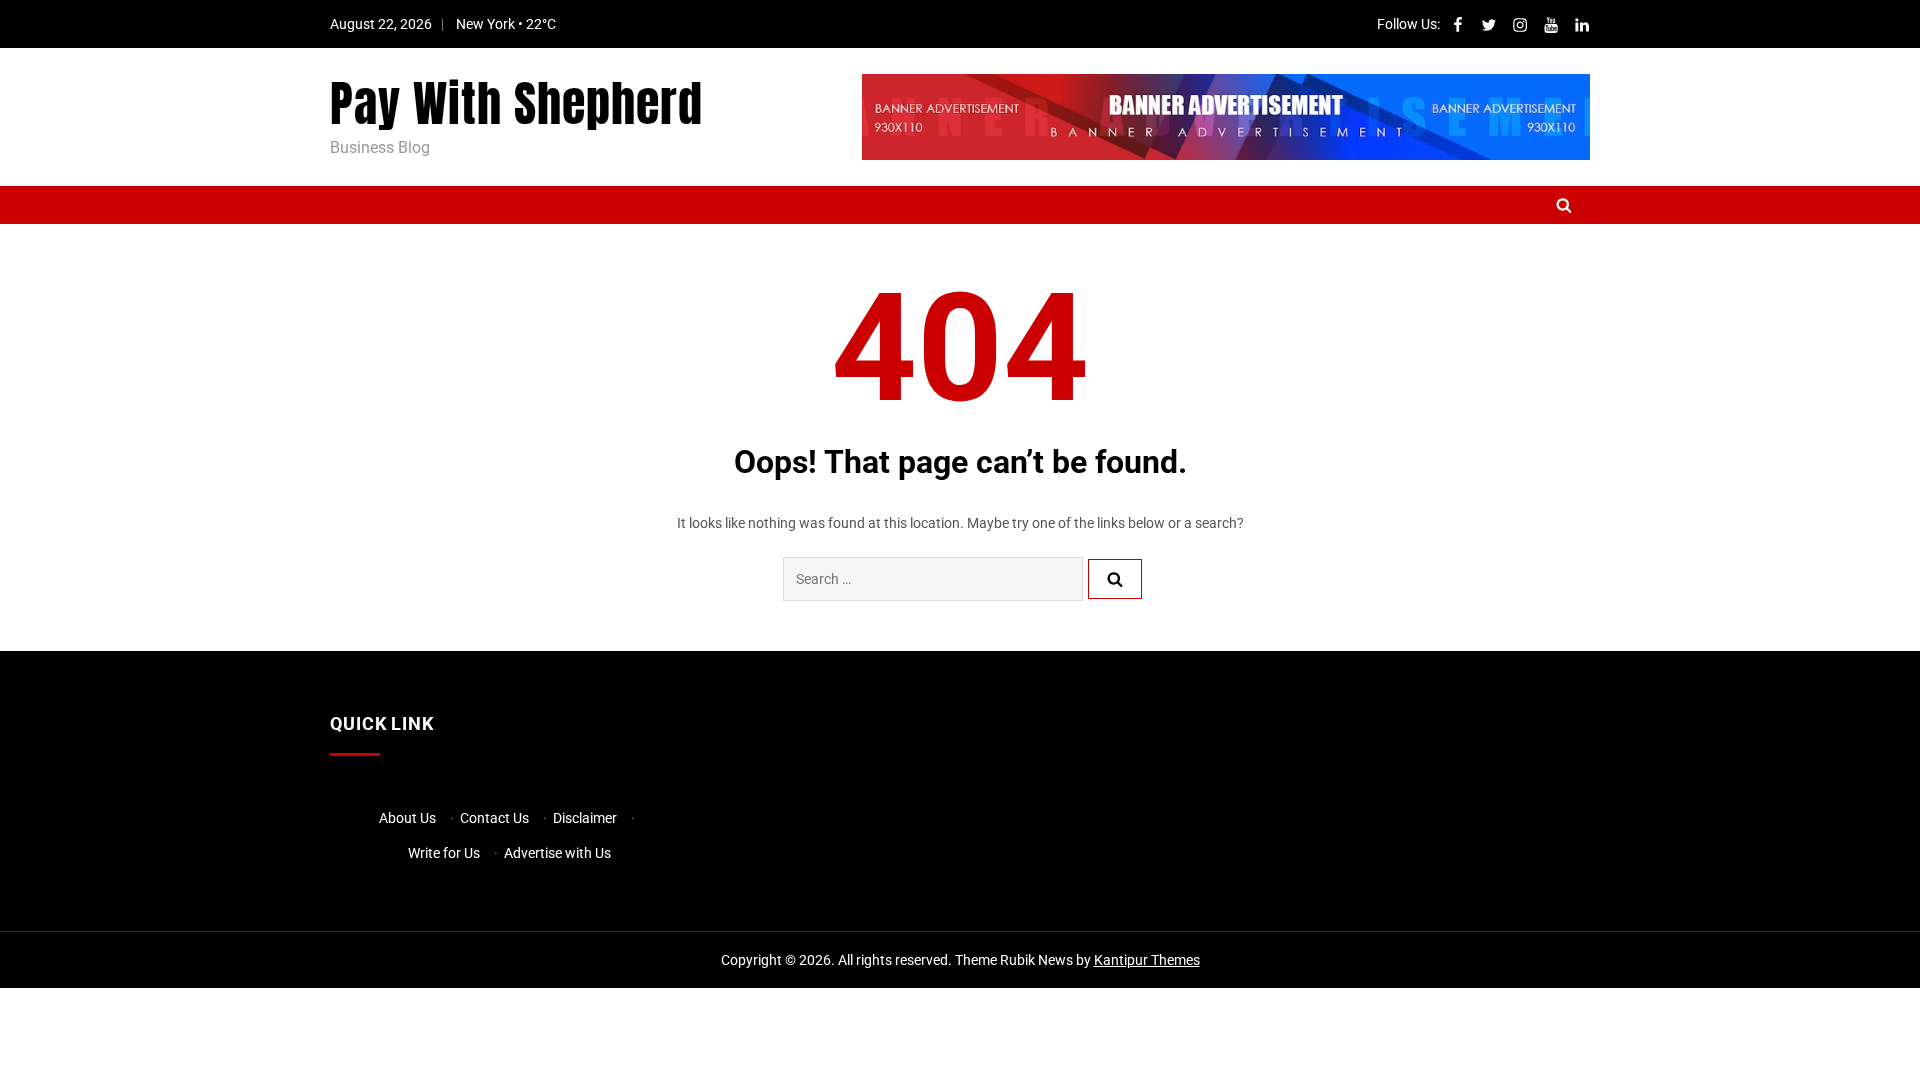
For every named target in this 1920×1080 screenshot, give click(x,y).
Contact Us (494, 818)
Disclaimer (585, 818)
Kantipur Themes (1147, 960)
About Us (407, 818)
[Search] (1115, 579)
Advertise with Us (557, 853)
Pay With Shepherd (516, 104)
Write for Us (444, 853)
